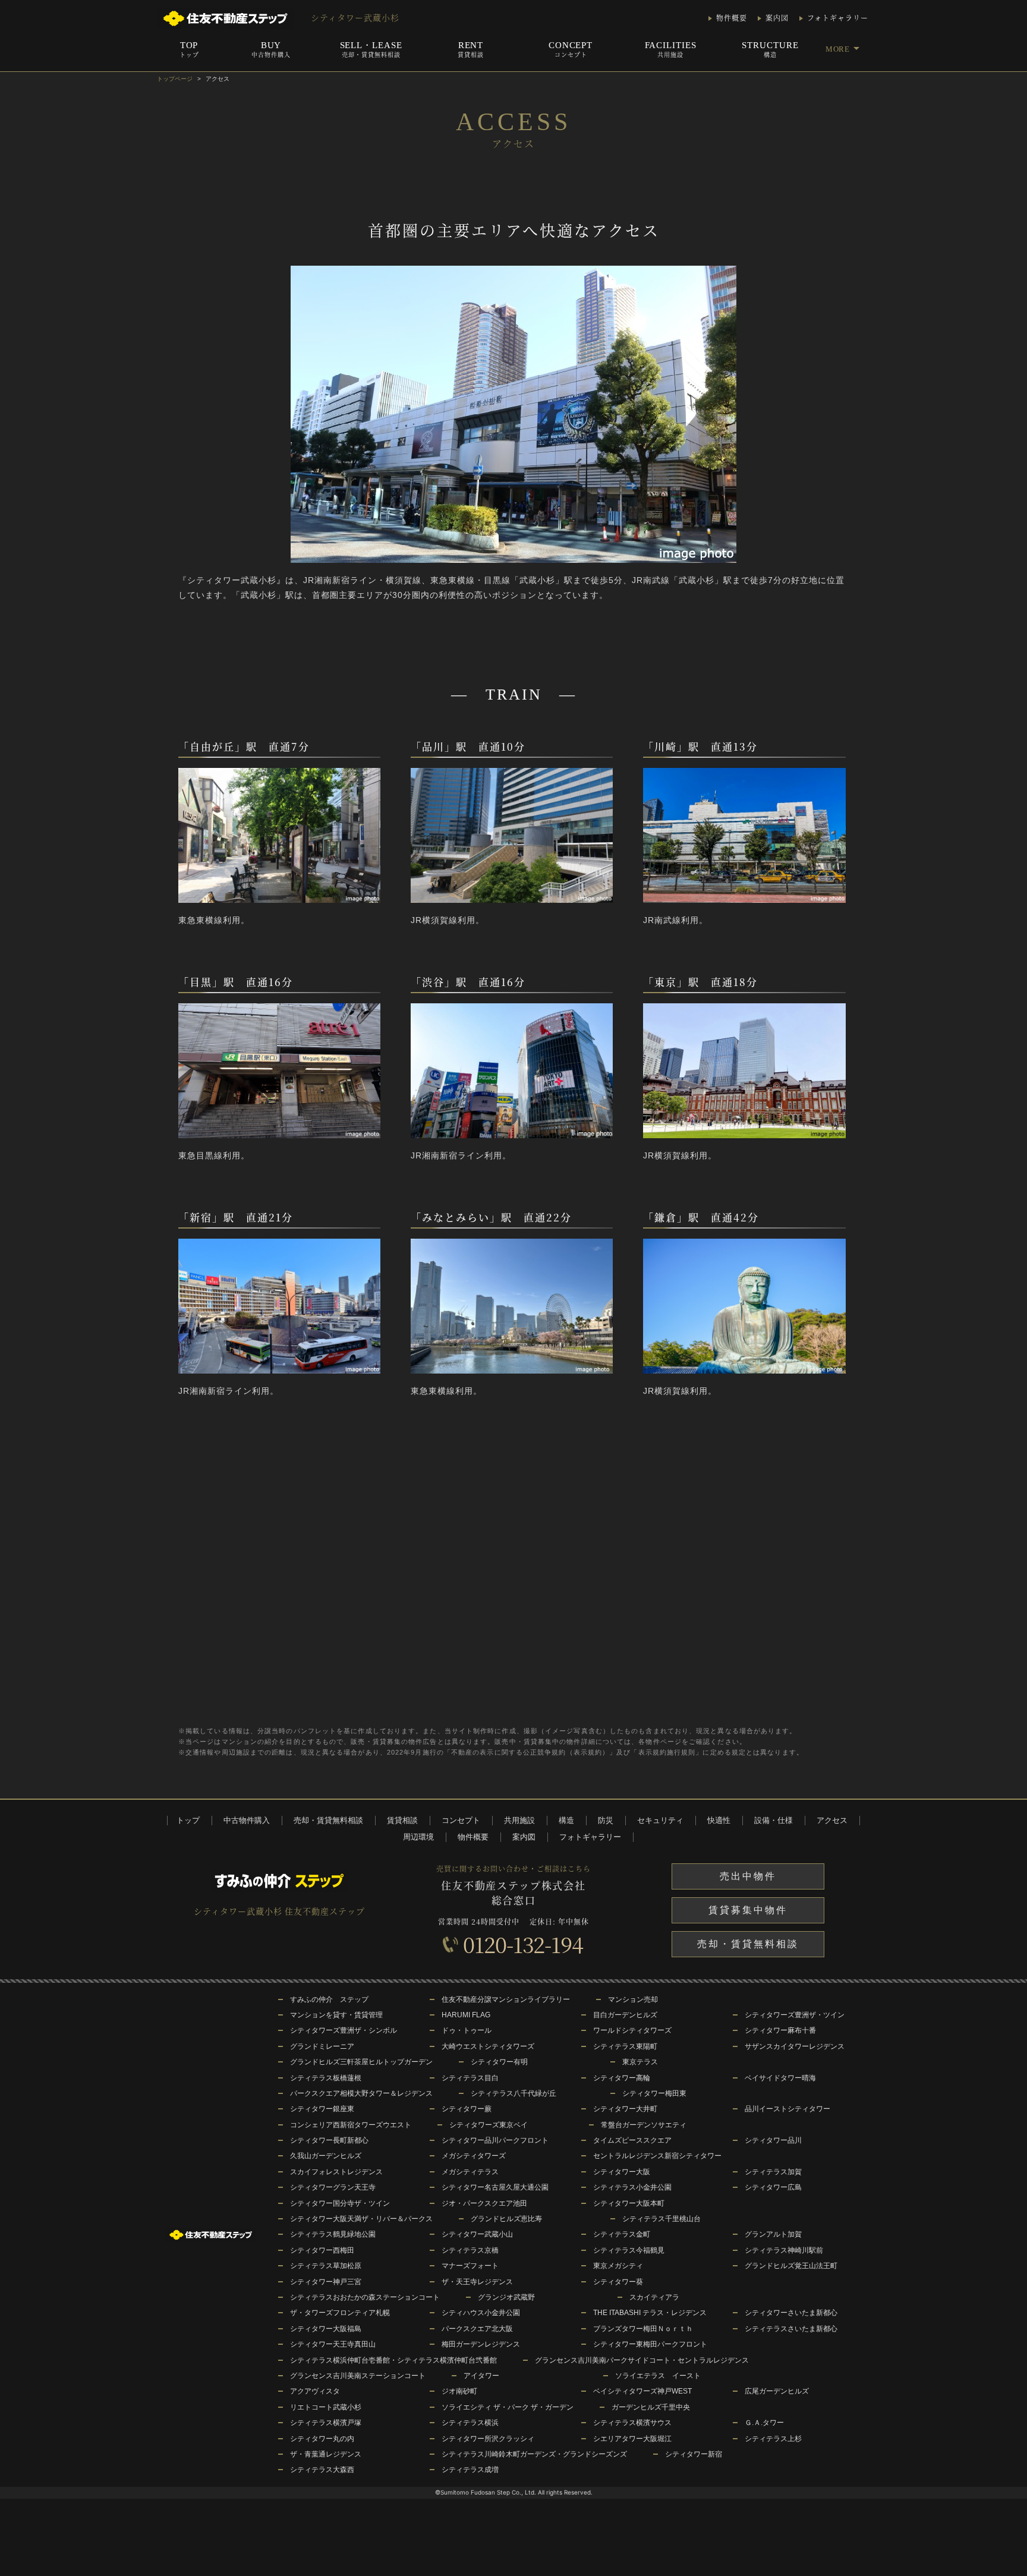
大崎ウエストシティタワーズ (488, 2046)
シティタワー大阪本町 (629, 2203)
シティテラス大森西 (322, 2470)
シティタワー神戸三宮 (326, 2282)
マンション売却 (633, 1999)
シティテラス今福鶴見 (629, 2250)
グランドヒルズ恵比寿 (506, 2219)
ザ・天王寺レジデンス (477, 2282)
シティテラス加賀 (773, 2172)
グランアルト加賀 (773, 2234)
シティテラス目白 (470, 2078)
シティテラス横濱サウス (632, 2423)
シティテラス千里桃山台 (661, 2219)
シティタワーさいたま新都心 (791, 2313)
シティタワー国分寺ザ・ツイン (340, 2203)
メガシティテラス (470, 2172)
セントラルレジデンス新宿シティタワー (657, 2156)
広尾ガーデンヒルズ (777, 2391)
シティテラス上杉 (773, 2439)
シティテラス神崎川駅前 (784, 2250)
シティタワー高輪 (622, 2078)
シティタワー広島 (773, 2187)
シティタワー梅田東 (654, 2093)
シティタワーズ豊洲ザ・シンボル (344, 2030)
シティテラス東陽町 (625, 2046)
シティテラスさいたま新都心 (791, 2329)
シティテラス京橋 (470, 2250)
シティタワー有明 (499, 2062)
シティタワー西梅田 (322, 2250)
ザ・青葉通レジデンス (326, 2454)
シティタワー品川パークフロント (495, 2140)
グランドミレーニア (322, 2046)
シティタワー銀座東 (322, 2109)
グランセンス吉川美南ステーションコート (358, 2376)
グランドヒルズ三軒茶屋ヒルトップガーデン (361, 2062)
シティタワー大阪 (622, 2172)
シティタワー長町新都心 (329, 2140)
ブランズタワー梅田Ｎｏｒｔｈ (643, 2329)
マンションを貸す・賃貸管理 (336, 2015)
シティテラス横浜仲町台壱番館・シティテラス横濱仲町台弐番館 (393, 2360)
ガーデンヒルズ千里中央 (651, 2407)
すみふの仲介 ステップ (329, 1999)
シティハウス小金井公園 (481, 2313)
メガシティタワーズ (474, 2156)
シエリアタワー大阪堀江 (632, 2439)
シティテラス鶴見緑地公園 (333, 2234)
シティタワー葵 (618, 2282)
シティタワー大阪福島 (326, 2329)
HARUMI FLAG (466, 2015)
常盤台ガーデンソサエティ (644, 2125)
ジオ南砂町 (459, 2391)
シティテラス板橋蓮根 (326, 2078)
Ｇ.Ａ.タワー (764, 2423)
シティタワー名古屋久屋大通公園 (495, 2187)
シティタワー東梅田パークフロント (650, 2344)
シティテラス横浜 (470, 2423)
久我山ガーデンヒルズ (326, 2156)
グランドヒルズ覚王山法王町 (791, 2266)
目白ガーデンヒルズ (625, 2015)
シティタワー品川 (773, 2140)
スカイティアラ (654, 2297)
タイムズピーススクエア (632, 2140)
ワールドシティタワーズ (632, 2030)
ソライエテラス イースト (658, 2376)
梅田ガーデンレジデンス (481, 2344)
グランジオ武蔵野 (506, 2297)
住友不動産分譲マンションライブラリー (506, 1999)
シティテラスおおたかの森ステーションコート (365, 2297)
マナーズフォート (470, 2266)
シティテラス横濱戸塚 (326, 2423)
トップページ (175, 79)
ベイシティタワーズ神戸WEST (642, 2391)
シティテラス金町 (622, 2234)
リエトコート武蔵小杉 (326, 2407)
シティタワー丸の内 (322, 2439)
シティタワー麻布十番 (780, 2030)
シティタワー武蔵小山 (477, 2234)
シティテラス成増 (470, 2470)
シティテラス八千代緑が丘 (513, 2093)
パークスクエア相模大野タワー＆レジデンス (361, 2093)
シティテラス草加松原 (326, 2266)
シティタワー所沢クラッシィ (488, 2439)
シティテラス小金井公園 (632, 2187)
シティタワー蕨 (467, 2109)
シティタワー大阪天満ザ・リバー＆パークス (361, 2219)
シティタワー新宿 (694, 2454)
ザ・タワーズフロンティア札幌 (340, 2313)
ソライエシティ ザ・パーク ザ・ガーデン (508, 2407)
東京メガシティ (618, 2266)
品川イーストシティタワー (787, 2109)
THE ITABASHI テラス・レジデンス (650, 2313)
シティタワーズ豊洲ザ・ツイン (795, 2015)
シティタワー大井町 (625, 2109)
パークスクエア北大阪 (477, 2329)
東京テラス (640, 2062)
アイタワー (481, 2376)
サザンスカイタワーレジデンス (795, 2046)
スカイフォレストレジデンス (336, 2172)
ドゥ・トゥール (467, 2030)
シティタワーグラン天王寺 (333, 2187)
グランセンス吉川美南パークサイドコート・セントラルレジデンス (642, 2360)
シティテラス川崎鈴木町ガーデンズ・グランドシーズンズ (534, 2454)
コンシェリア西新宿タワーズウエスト (351, 2125)
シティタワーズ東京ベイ (489, 2125)
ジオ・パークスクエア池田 (484, 2203)
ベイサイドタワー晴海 (780, 2078)
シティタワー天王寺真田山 (333, 2344)
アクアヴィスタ (315, 2391)
